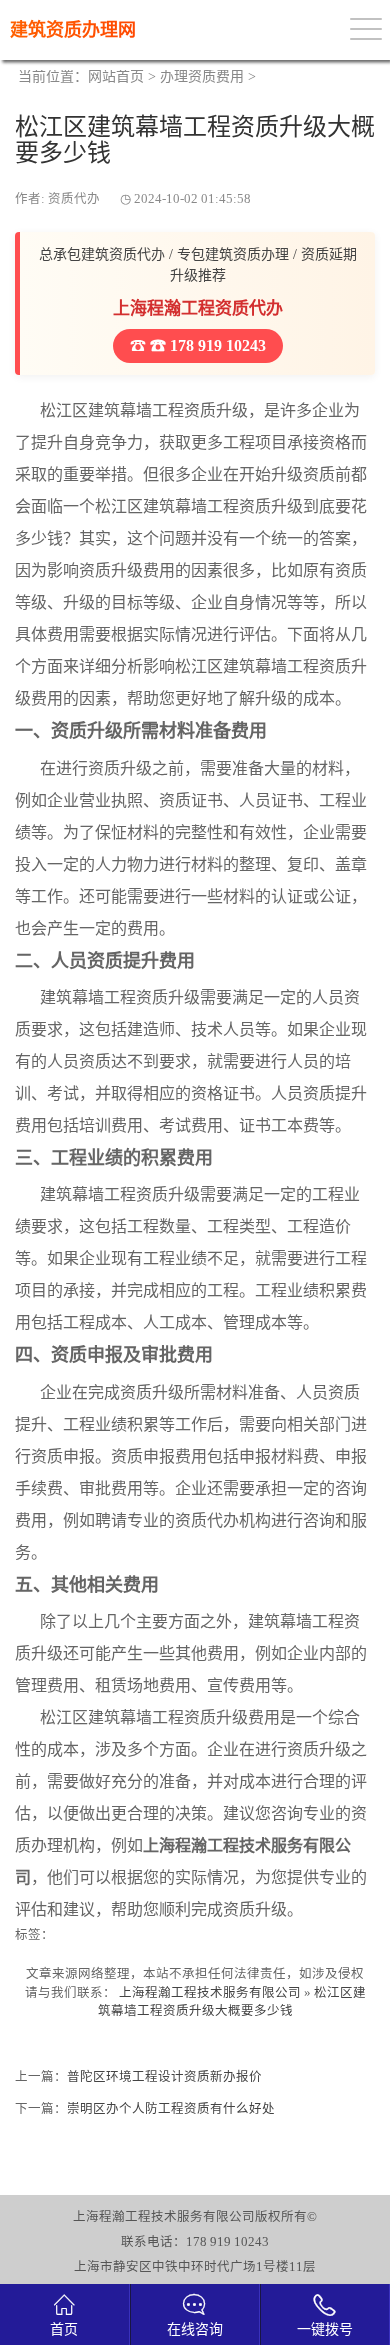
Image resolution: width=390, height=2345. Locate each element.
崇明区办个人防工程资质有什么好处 (171, 2109)
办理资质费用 (202, 76)
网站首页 (116, 76)
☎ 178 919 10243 (206, 345)
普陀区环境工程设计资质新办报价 (164, 2077)
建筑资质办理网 (73, 30)
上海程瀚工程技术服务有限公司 (210, 1993)
